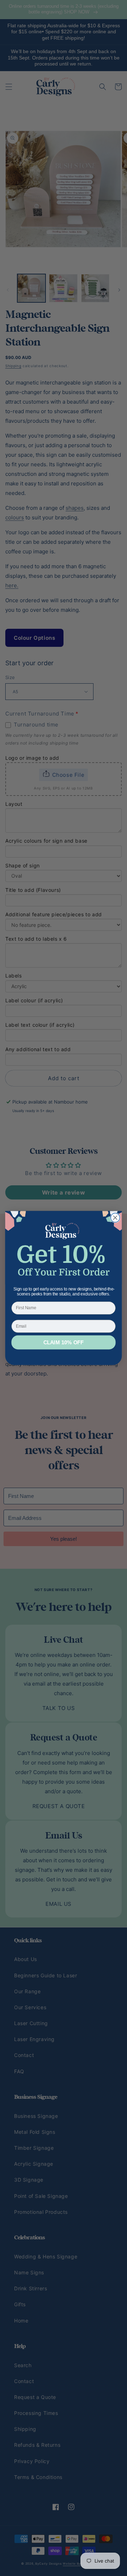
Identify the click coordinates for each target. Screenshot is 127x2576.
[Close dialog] (115, 1218)
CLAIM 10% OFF (64, 1343)
